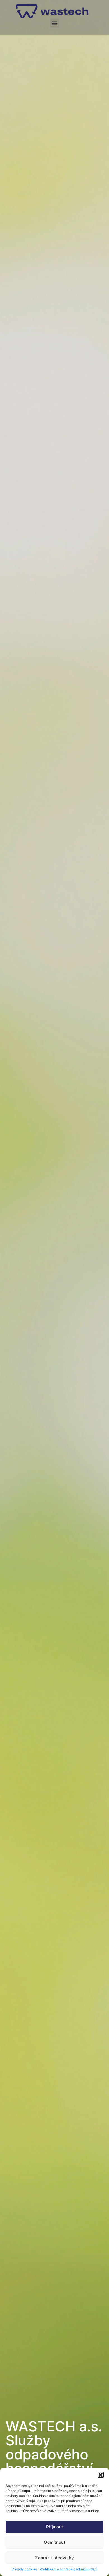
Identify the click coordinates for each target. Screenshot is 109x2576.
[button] (101, 2475)
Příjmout (55, 2527)
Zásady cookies (24, 2569)
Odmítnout (55, 2542)
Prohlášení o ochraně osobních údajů (68, 2569)
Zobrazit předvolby (54, 2558)
